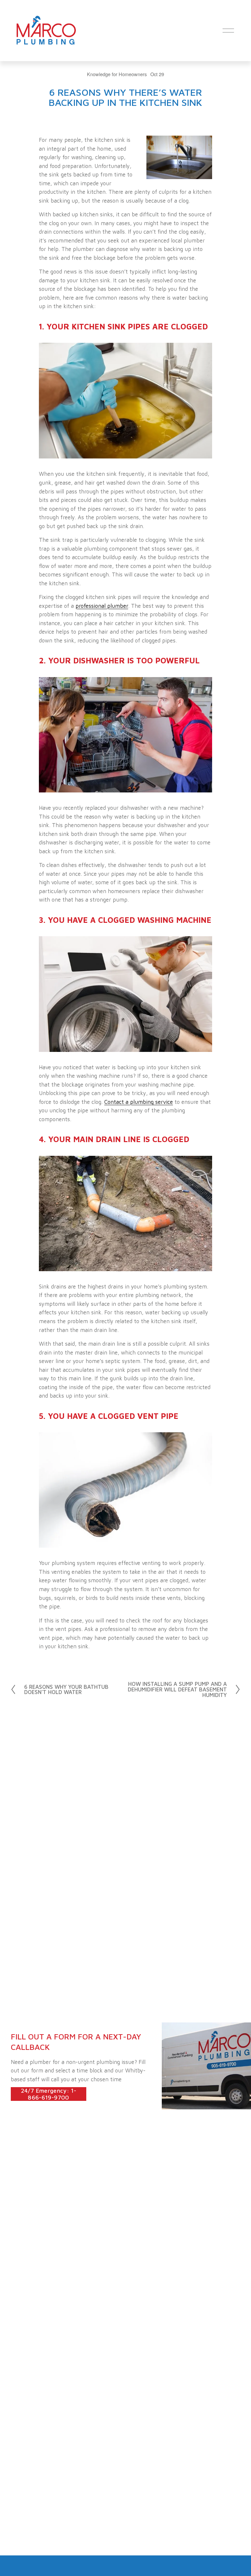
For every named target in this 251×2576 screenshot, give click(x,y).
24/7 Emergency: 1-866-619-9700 (49, 2094)
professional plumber (102, 606)
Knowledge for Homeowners (117, 74)
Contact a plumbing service (139, 1102)
